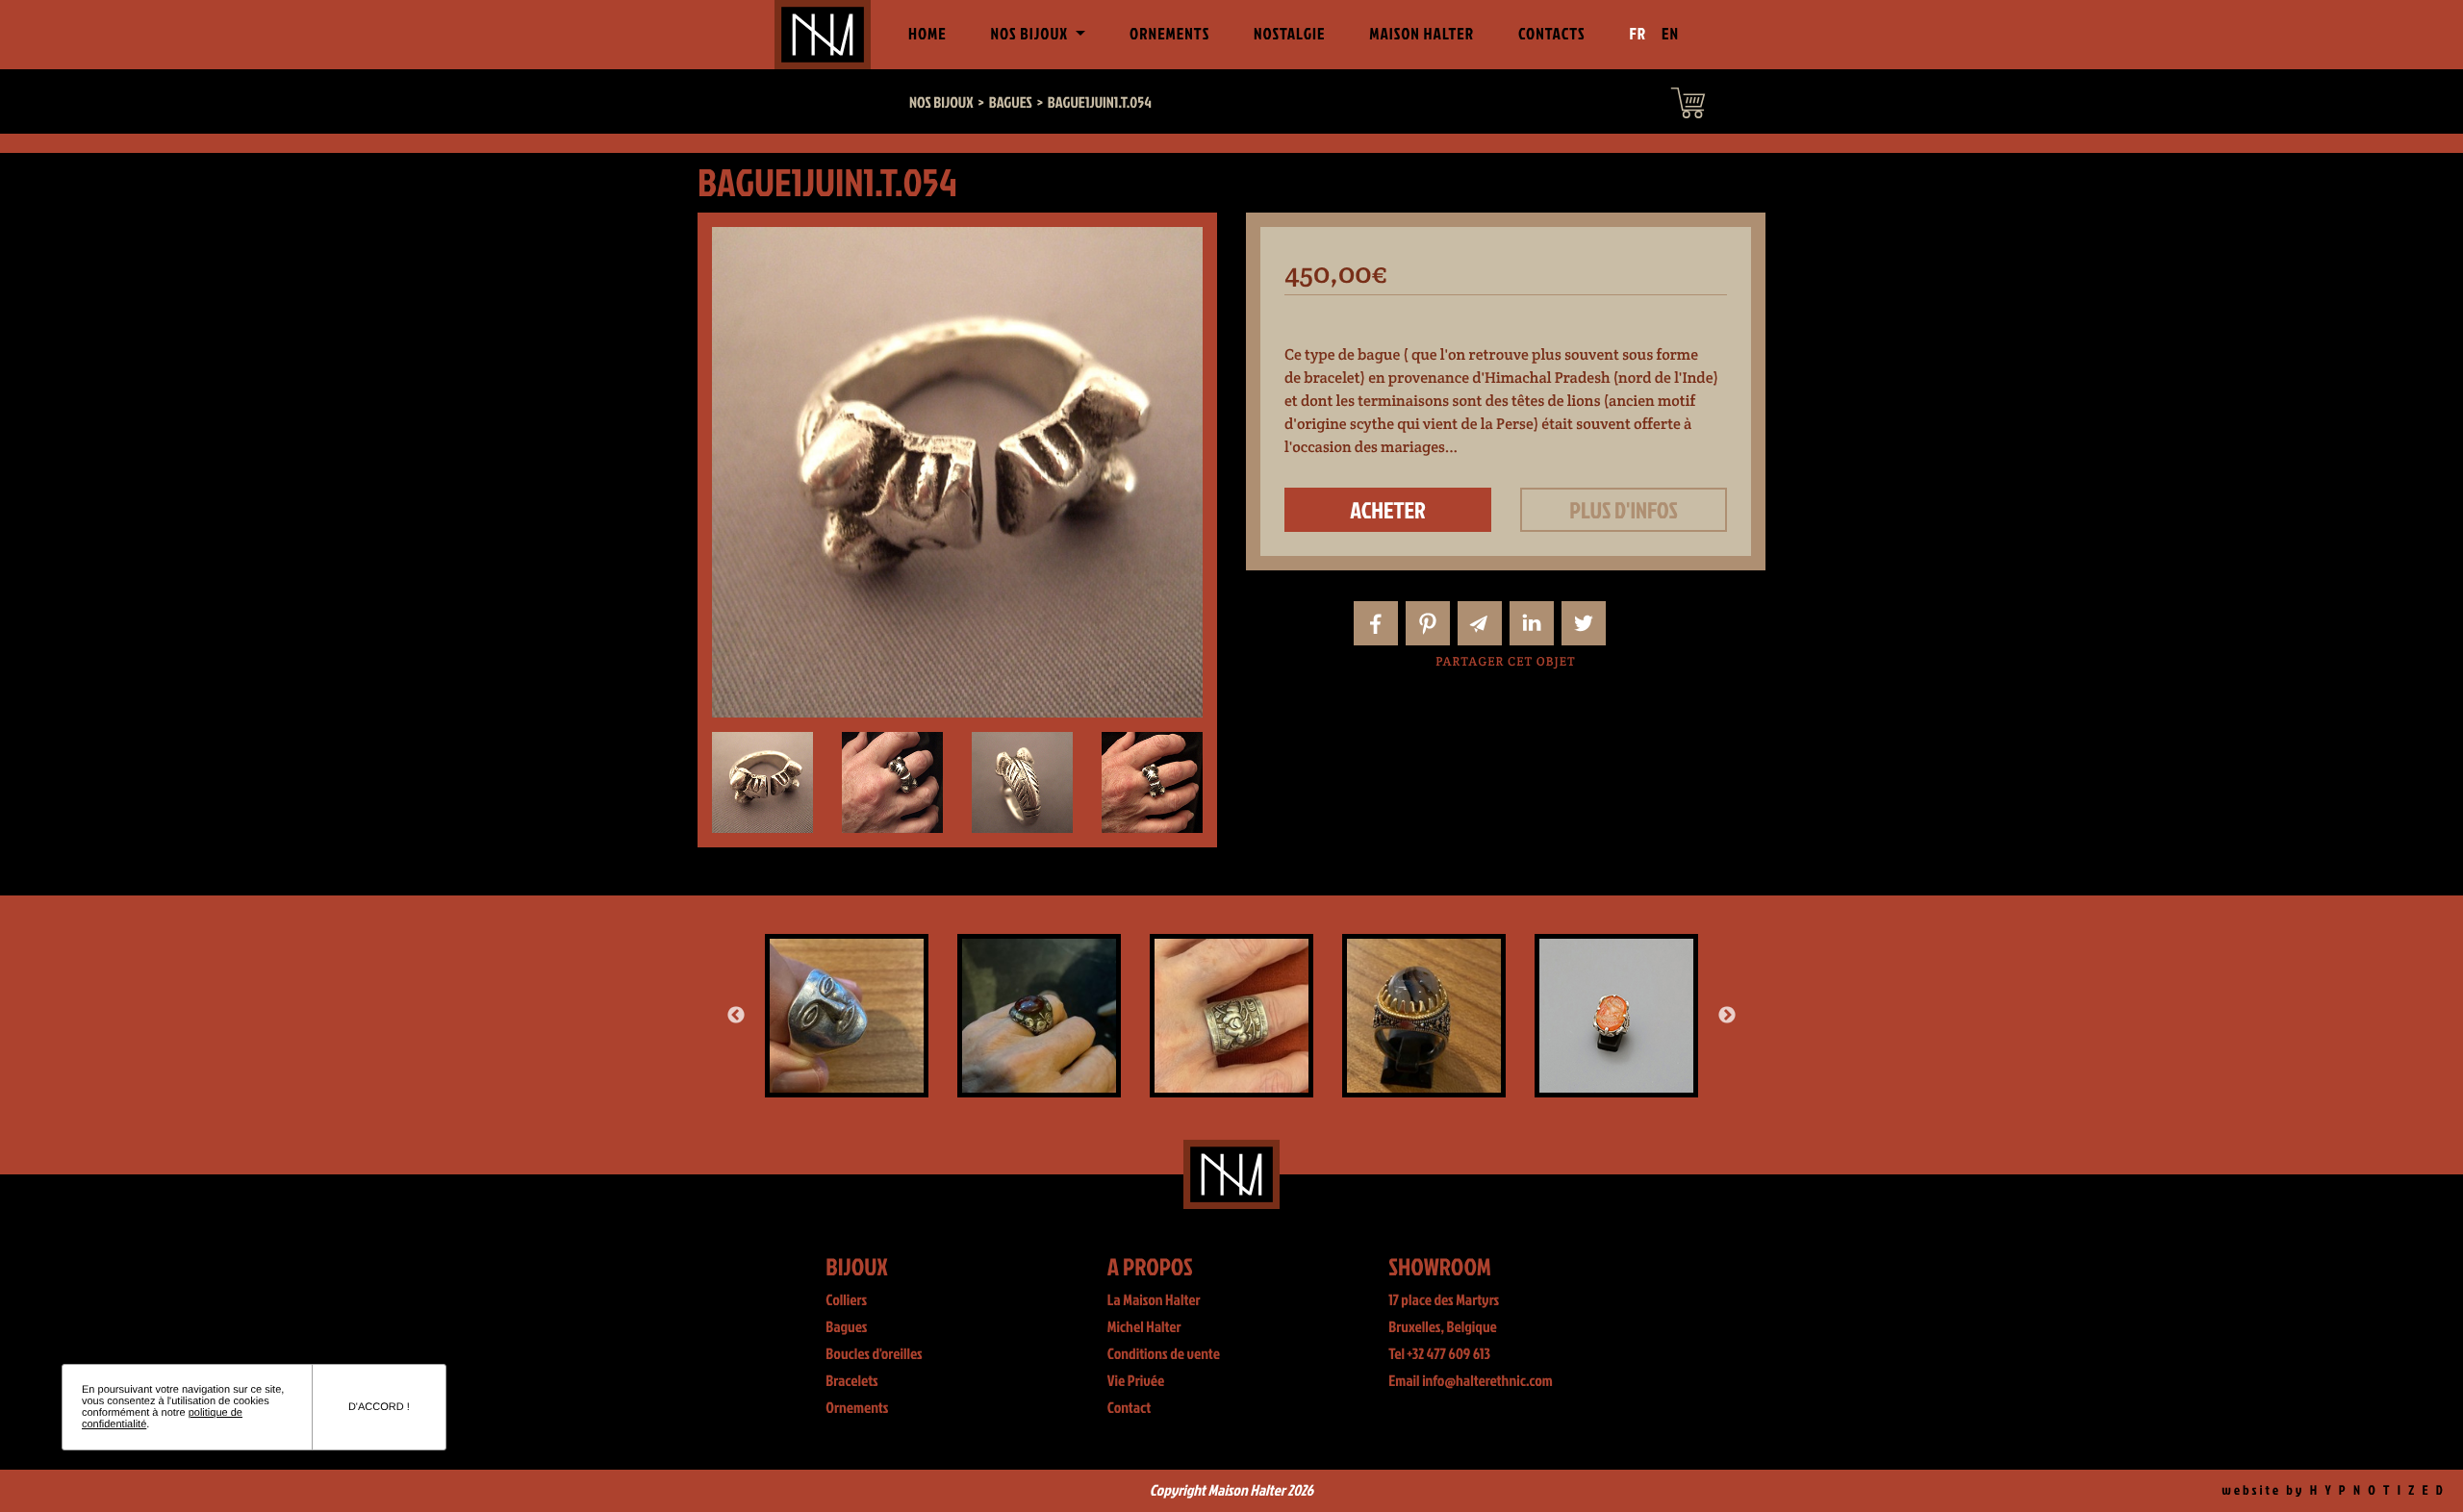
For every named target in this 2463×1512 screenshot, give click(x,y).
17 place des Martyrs (1444, 1300)
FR (1638, 34)
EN (1670, 34)
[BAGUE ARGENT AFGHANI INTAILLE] (1651, 962)
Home (931, 34)
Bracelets (851, 1381)
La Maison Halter (1154, 1300)
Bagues (846, 1327)
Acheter (1388, 510)
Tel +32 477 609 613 (1439, 1354)
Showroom (1440, 1266)
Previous (736, 1016)
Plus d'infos (1624, 510)
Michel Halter (1144, 1327)
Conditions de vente (1164, 1354)
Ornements (1169, 34)
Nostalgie (1289, 34)
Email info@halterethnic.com (1471, 1381)
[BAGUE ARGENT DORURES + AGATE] (881, 1016)
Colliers (846, 1300)
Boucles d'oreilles (874, 1354)
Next (1727, 1016)
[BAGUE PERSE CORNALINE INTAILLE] (1074, 1016)
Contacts (1552, 34)
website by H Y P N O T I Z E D (2334, 1490)
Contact (1130, 1408)
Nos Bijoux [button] (1030, 34)
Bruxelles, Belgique (1443, 1327)
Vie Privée (1136, 1381)
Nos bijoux (941, 103)
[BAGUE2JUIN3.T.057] (1459, 950)
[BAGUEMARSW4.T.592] (1266, 950)
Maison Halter (1422, 34)
